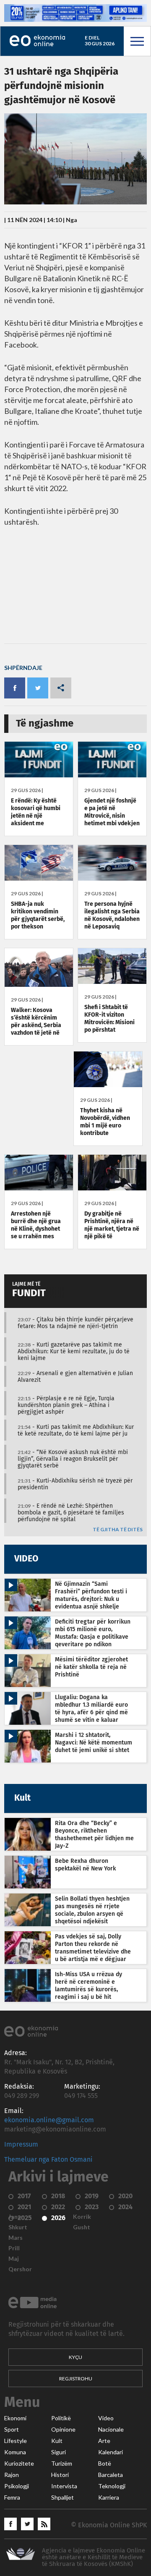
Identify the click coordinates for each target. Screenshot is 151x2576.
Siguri (59, 2452)
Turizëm (62, 2464)
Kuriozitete (19, 2464)
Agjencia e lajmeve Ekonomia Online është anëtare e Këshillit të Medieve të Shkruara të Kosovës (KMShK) (94, 2557)
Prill (14, 2248)
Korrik (82, 2217)
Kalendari (111, 2452)
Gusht (82, 2227)
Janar (16, 2217)
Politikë (61, 2418)
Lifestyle (16, 2441)
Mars (16, 2238)
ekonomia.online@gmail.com (49, 2120)
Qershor (20, 2269)
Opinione (63, 2430)
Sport (12, 2430)
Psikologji (17, 2486)
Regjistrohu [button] (76, 2379)
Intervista (64, 2486)
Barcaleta (111, 2475)
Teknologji (112, 2486)
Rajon (12, 2475)
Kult (57, 2441)
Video (106, 2418)
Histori (60, 2475)
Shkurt (18, 2227)
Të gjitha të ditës (118, 1530)
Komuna (15, 2452)
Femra (12, 2498)
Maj (14, 2259)
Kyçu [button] (75, 2357)
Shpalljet (62, 2498)
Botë (105, 2464)
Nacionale (111, 2430)
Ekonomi (15, 2418)
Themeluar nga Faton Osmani (48, 2160)
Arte (104, 2441)
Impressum (21, 2144)
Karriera (109, 2498)
